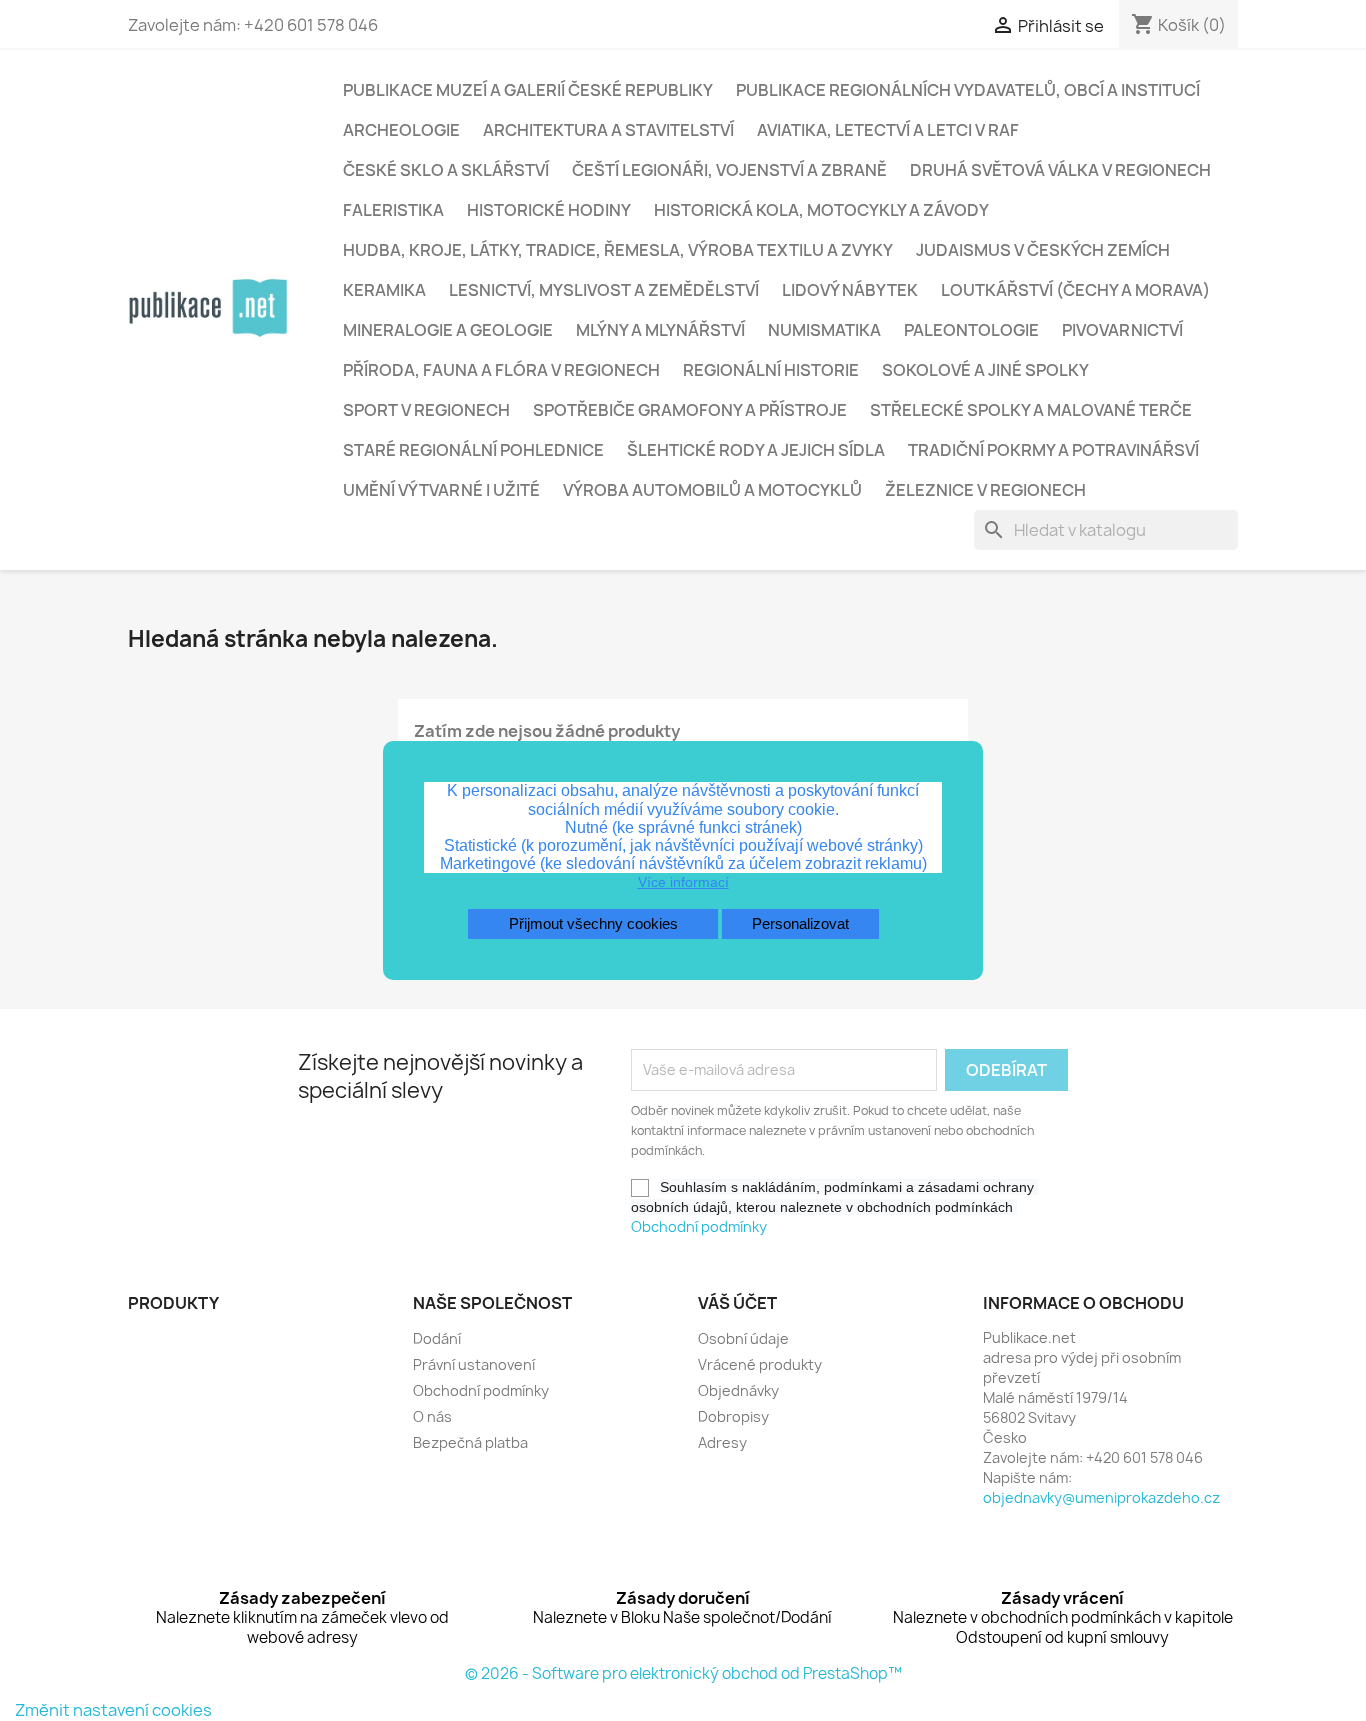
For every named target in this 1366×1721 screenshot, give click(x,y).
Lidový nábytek (850, 290)
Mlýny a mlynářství (660, 330)
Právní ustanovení (474, 1364)
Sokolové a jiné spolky (985, 370)
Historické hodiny (549, 210)
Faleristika (393, 210)
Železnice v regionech (985, 490)
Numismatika (824, 330)
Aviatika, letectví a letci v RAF (888, 130)
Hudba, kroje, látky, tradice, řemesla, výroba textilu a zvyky (618, 250)
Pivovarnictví (1122, 330)
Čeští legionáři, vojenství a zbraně (729, 170)
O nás (432, 1416)
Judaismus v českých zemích (1043, 250)
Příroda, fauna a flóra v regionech (501, 370)
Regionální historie (771, 370)
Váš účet (737, 1303)
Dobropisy (733, 1416)
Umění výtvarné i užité (441, 490)
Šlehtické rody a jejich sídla (756, 450)
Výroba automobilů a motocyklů (712, 490)
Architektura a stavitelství (608, 130)
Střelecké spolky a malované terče (1031, 410)
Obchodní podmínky (699, 1226)
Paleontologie (971, 330)
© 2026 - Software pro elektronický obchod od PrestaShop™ (683, 1673)
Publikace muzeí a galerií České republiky (528, 90)
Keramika (384, 290)
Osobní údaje (743, 1338)
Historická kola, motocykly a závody (821, 210)
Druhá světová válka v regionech (1060, 170)
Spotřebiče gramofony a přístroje (690, 410)
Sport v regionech (426, 410)
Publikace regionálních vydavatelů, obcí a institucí (968, 90)
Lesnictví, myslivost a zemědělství (604, 290)
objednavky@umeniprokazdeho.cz (1101, 1497)
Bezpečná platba (470, 1442)
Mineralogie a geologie (448, 330)
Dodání (437, 1338)
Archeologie (401, 130)
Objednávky (738, 1390)
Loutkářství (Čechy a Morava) (1075, 290)
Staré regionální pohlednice (473, 450)
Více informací (683, 882)
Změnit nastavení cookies (113, 1710)
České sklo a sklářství (446, 170)
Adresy (722, 1442)
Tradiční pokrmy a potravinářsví (1053, 450)
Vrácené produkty (760, 1364)
